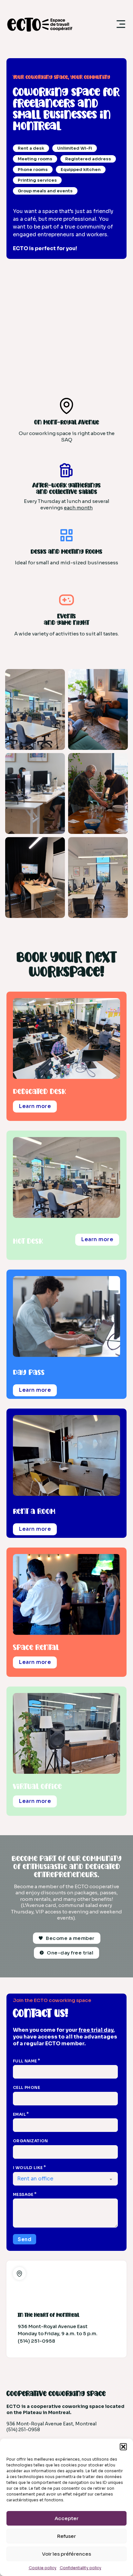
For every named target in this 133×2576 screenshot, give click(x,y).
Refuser (66, 2536)
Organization (31, 2141)
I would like (28, 2168)
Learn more (35, 1106)
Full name (25, 2061)
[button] (123, 2447)
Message (23, 2194)
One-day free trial (70, 1953)
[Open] (121, 24)
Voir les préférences (66, 2554)
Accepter (66, 2518)
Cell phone (26, 2087)
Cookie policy (43, 2568)
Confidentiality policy (81, 2568)
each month (78, 508)
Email (19, 2114)
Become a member (70, 1938)
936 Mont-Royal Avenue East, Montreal (51, 2424)
